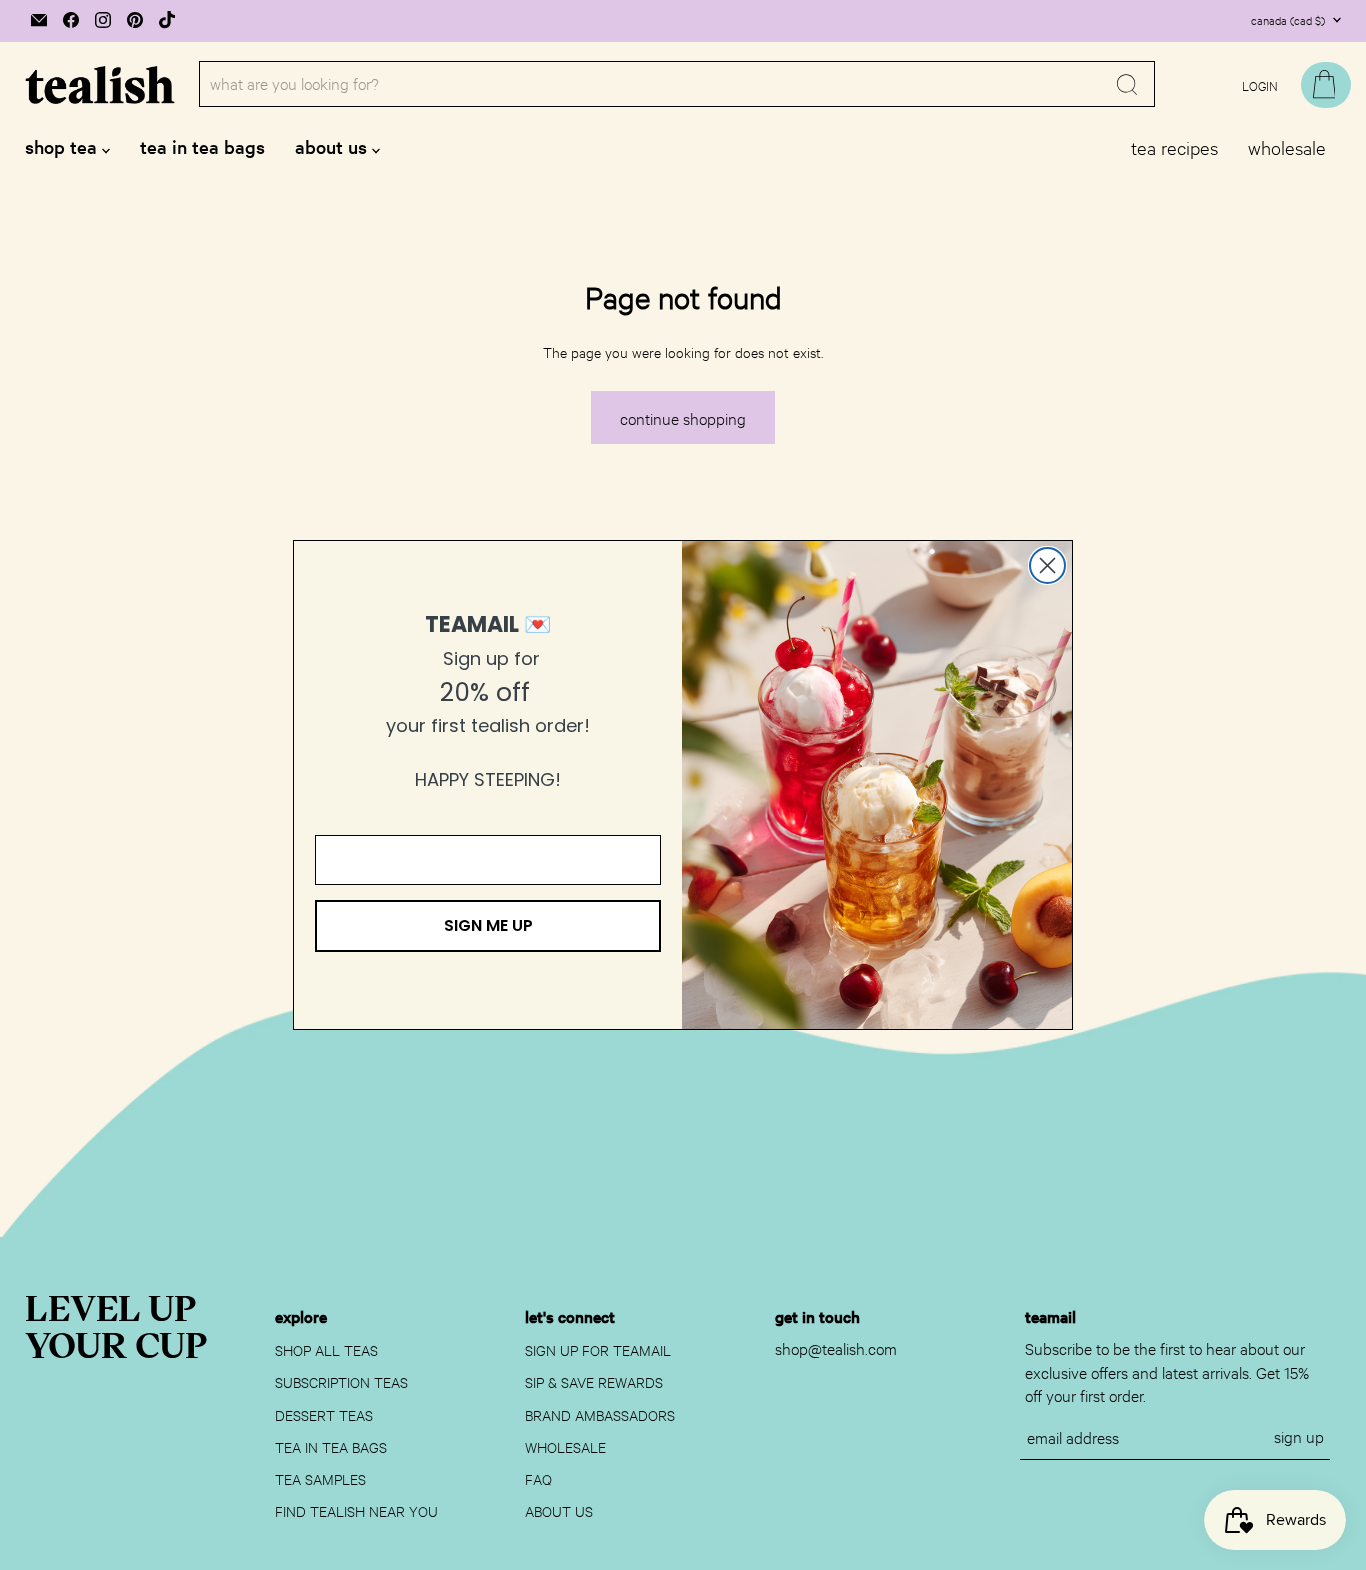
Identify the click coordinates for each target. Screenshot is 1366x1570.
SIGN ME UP (488, 925)
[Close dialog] (1047, 565)
